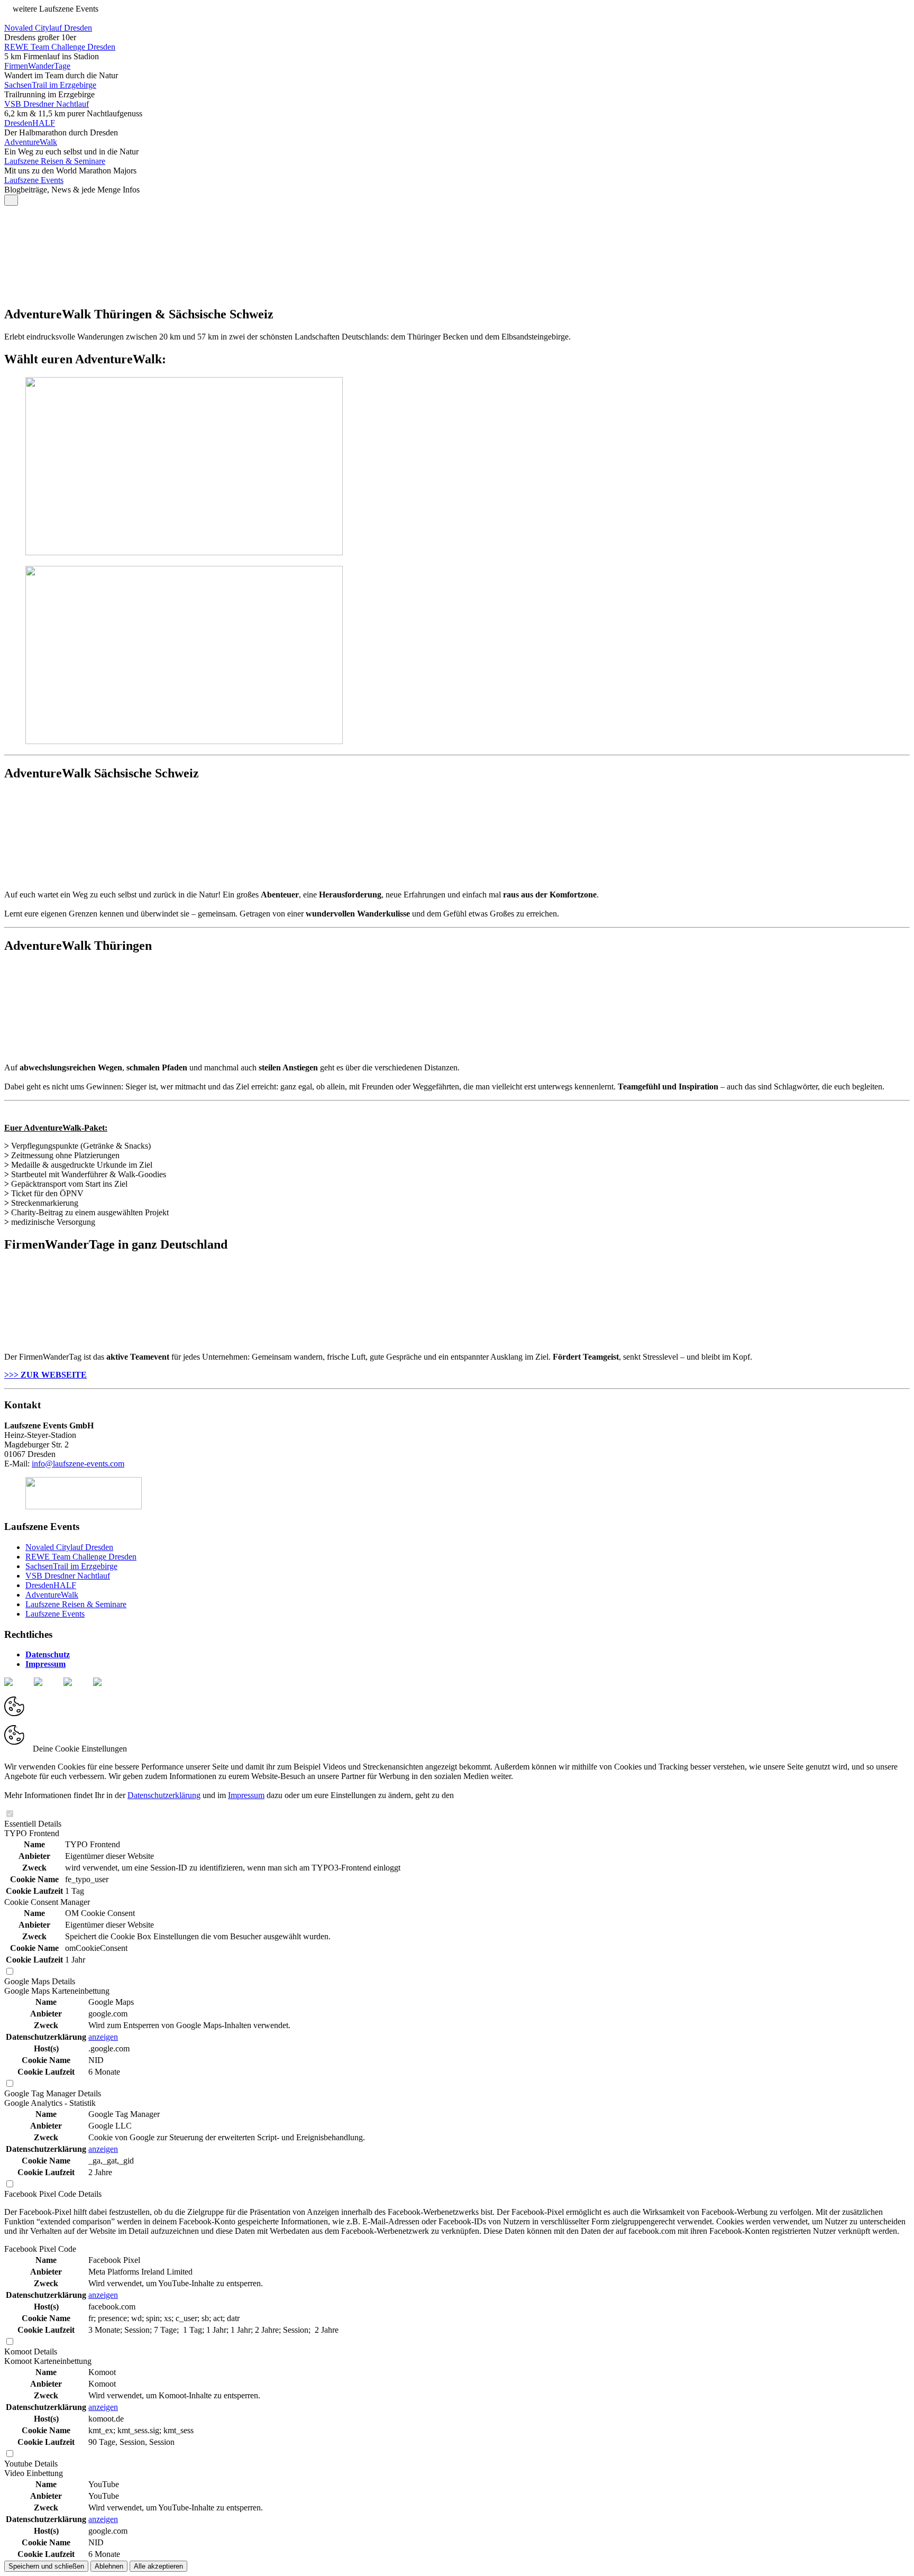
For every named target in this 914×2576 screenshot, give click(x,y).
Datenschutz (48, 1654)
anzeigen (103, 2037)
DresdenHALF (30, 123)
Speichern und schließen (46, 2566)
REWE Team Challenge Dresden (60, 47)
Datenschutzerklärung (164, 1795)
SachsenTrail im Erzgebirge (50, 85)
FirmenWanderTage (37, 66)
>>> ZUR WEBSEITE (45, 1375)
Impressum (246, 1795)
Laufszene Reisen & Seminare (55, 161)
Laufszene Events (34, 180)
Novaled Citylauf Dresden (48, 28)
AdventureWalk (31, 142)
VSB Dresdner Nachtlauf (47, 104)
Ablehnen (109, 2566)
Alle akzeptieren (158, 2566)
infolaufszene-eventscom (78, 1464)
